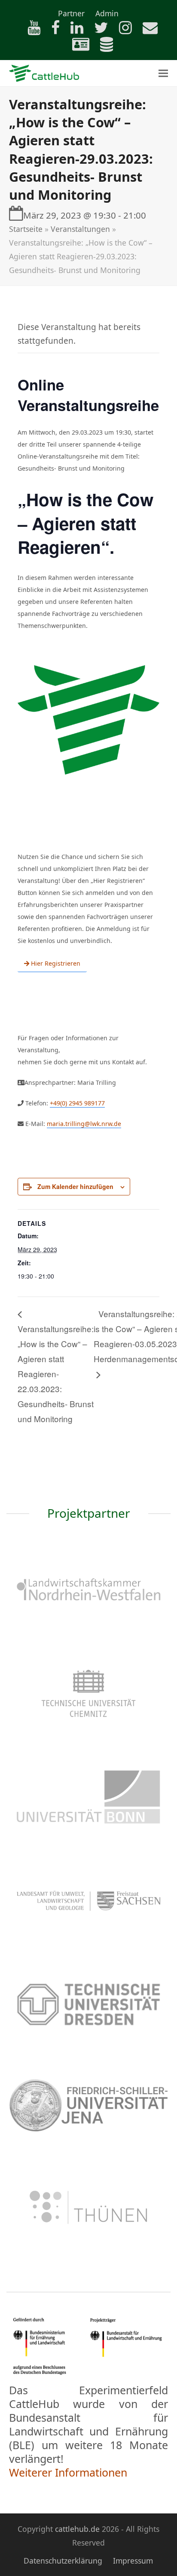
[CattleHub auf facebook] (51, 30)
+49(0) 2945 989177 (77, 1103)
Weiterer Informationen (68, 2472)
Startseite (26, 229)
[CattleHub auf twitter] (97, 30)
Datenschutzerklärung (63, 2561)
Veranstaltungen (80, 229)
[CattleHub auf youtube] (30, 30)
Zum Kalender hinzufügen (75, 1186)
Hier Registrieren (55, 963)
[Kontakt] (76, 47)
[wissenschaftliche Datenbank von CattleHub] (102, 47)
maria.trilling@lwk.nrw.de (84, 1124)
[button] (163, 73)
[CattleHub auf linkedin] (73, 30)
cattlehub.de (77, 2529)
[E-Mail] (146, 30)
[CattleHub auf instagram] (121, 30)
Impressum (133, 2561)
